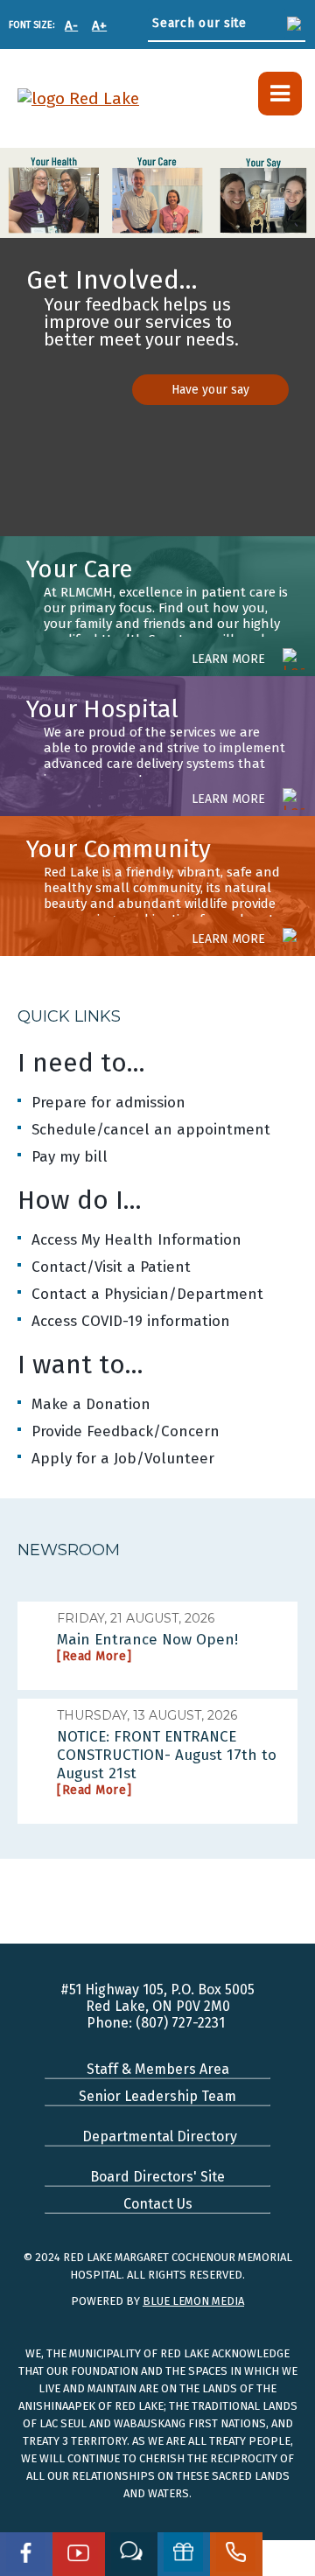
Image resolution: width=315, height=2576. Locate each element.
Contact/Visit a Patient (111, 1267)
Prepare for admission (108, 1103)
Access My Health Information (136, 1240)
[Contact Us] (236, 2554)
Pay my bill (70, 1157)
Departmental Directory (158, 2136)
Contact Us (158, 2204)
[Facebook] (26, 2554)
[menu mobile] (280, 94)
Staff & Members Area (158, 2069)
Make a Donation (91, 1404)
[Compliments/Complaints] (131, 2554)
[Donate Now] (184, 2554)
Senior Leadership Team (157, 2096)
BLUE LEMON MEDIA (193, 2301)
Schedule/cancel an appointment (151, 1130)
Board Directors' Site (157, 2177)
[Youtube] (79, 2554)
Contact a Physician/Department (147, 1294)
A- (71, 25)
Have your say (210, 390)
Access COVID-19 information (131, 1321)
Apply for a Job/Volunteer (123, 1459)
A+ (99, 25)
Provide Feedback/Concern (126, 1431)
